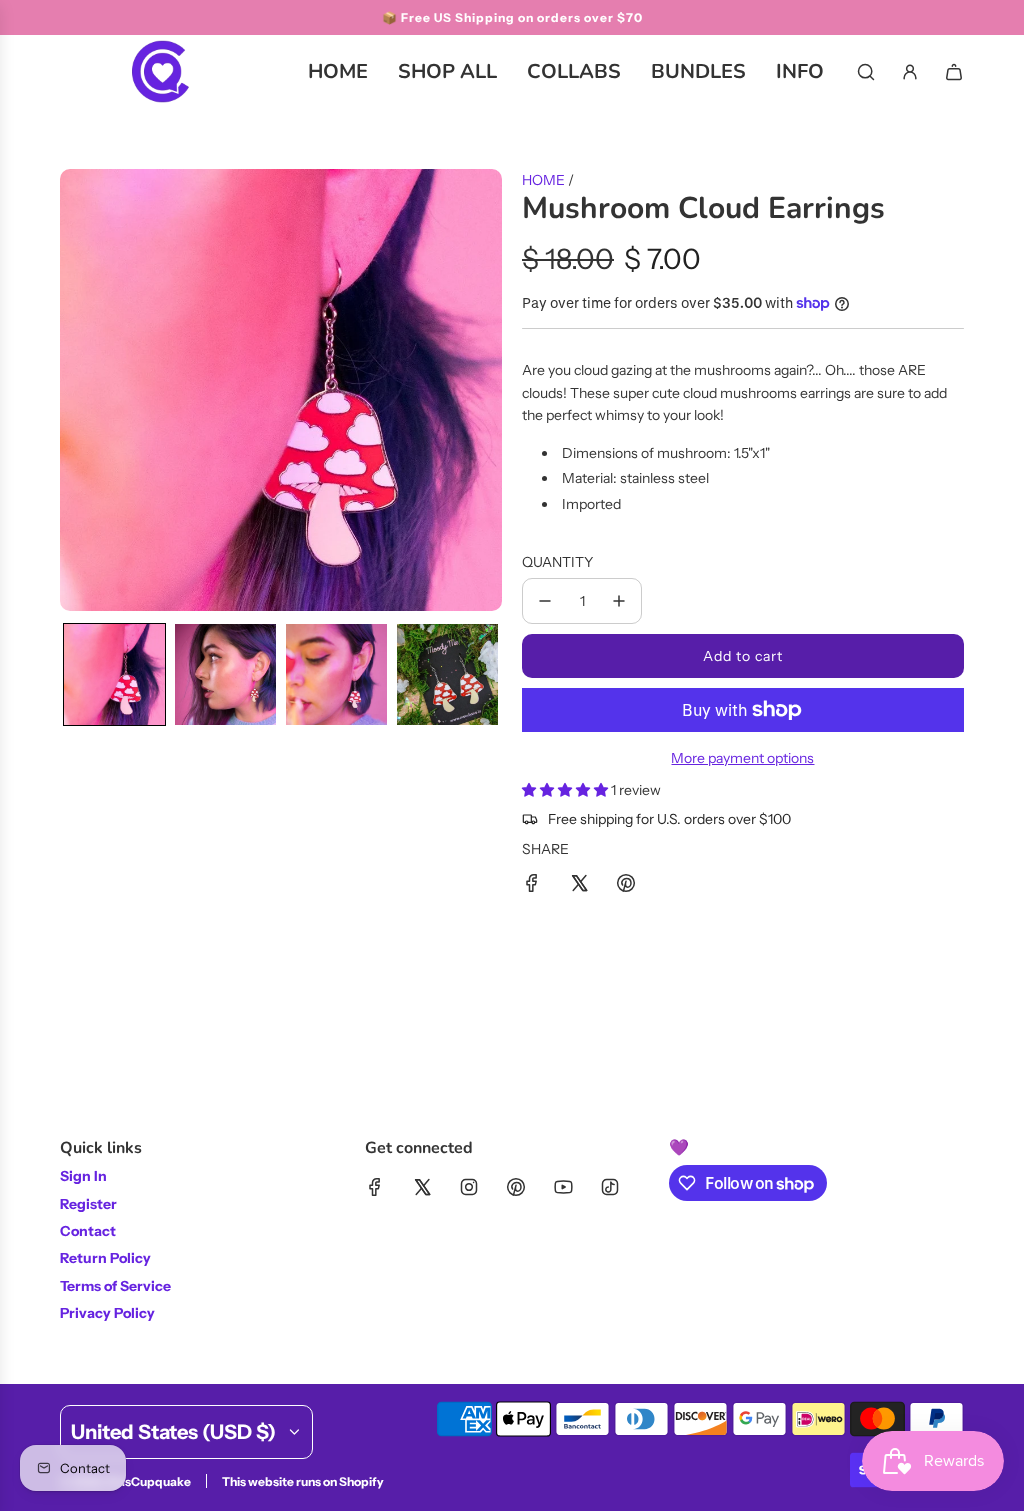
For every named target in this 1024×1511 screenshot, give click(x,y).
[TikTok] (610, 1187)
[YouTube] (563, 1187)
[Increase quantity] (619, 601)
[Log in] (910, 72)
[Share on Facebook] (532, 886)
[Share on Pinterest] (626, 886)
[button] (114, 674)
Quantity (557, 562)
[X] (422, 1187)
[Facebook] (375, 1187)
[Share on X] (579, 886)
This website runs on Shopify (303, 1481)
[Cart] (954, 72)
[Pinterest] (516, 1187)
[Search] (866, 72)
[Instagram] (469, 1187)
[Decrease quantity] (545, 601)
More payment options (742, 758)
